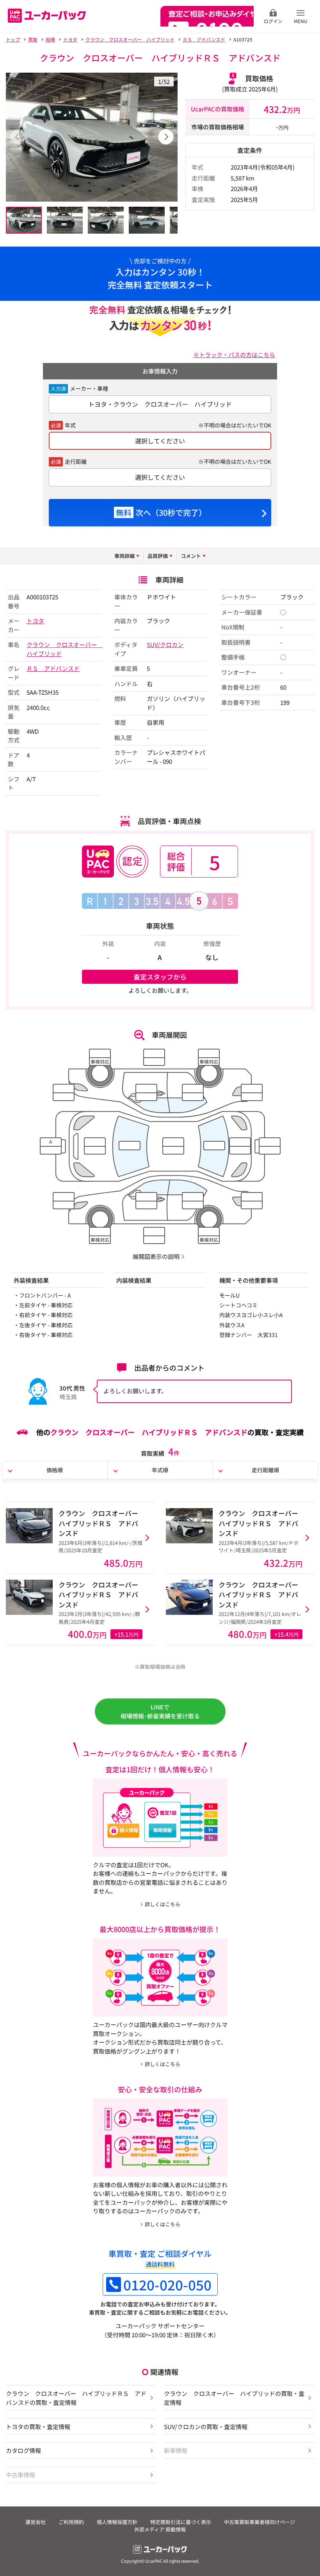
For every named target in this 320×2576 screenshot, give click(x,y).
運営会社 (36, 2522)
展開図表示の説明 (156, 1256)
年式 (70, 425)
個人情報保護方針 (117, 2522)
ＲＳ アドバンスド (53, 668)
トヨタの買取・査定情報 (38, 2426)
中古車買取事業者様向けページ (260, 2522)
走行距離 (76, 461)
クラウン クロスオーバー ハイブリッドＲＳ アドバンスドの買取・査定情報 (76, 2398)
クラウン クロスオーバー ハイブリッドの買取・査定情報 (234, 2398)
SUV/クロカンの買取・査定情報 (206, 2426)
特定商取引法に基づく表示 (181, 2522)
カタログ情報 (23, 2450)
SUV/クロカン (165, 644)
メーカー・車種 (89, 388)
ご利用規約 (71, 2522)
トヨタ (35, 621)
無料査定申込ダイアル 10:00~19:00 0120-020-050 (207, 16)
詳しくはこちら (163, 1904)
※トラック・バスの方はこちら (234, 354)
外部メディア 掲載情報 (160, 2529)
